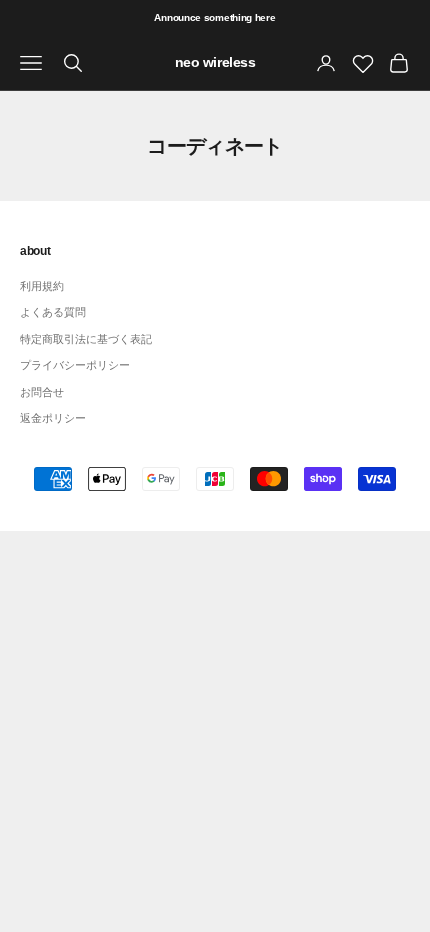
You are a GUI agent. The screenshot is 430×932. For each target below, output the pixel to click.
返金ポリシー (53, 418)
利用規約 (42, 286)
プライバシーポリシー (75, 365)
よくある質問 (53, 312)
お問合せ (42, 392)
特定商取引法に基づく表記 (86, 339)
